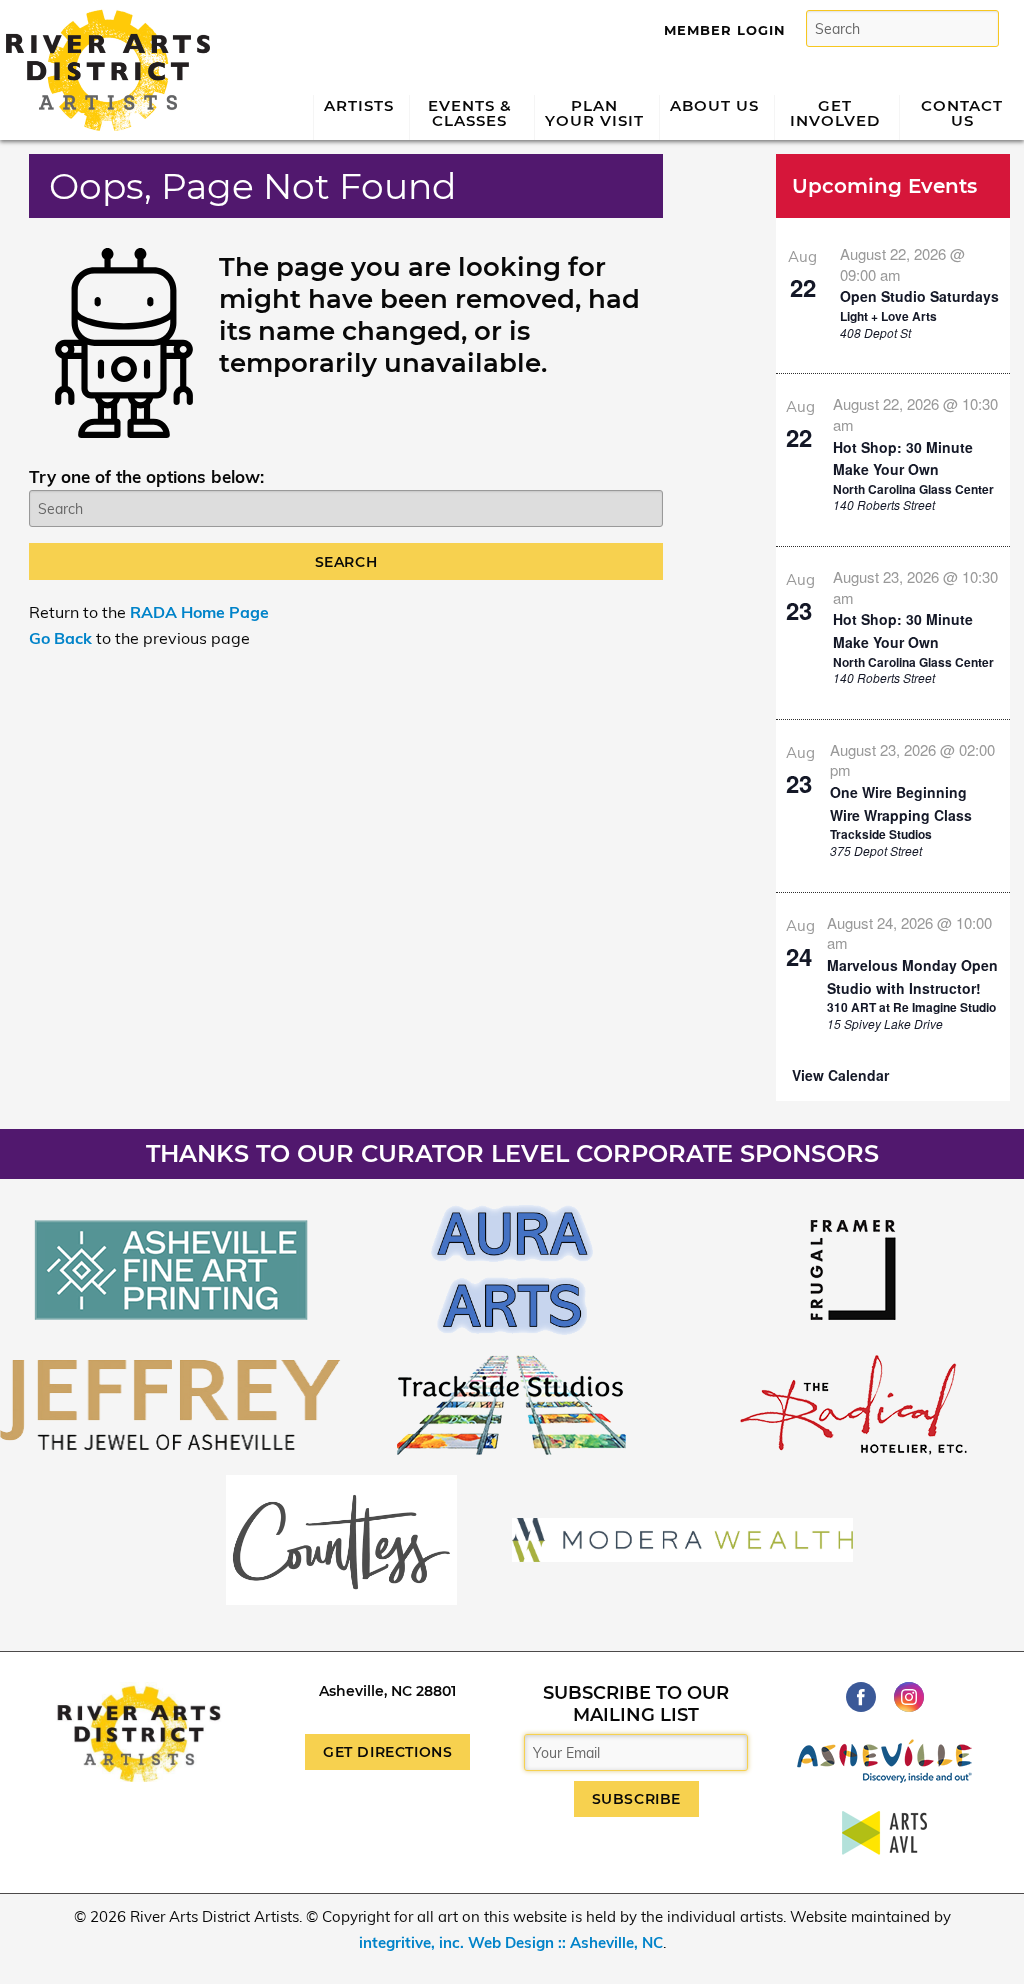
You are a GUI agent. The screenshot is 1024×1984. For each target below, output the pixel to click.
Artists (359, 105)
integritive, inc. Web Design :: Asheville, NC (511, 1942)
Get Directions (387, 1752)
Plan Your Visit (594, 113)
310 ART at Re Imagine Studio (911, 1007)
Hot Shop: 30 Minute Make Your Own (903, 458)
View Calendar (840, 1075)
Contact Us (962, 113)
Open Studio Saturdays (919, 296)
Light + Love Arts (888, 316)
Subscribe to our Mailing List (636, 1704)
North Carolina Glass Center (913, 489)
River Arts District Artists (102, 17)
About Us (714, 105)
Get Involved (835, 113)
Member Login (725, 30)
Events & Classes (470, 113)
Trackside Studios (881, 834)
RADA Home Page (199, 612)
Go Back (60, 638)
